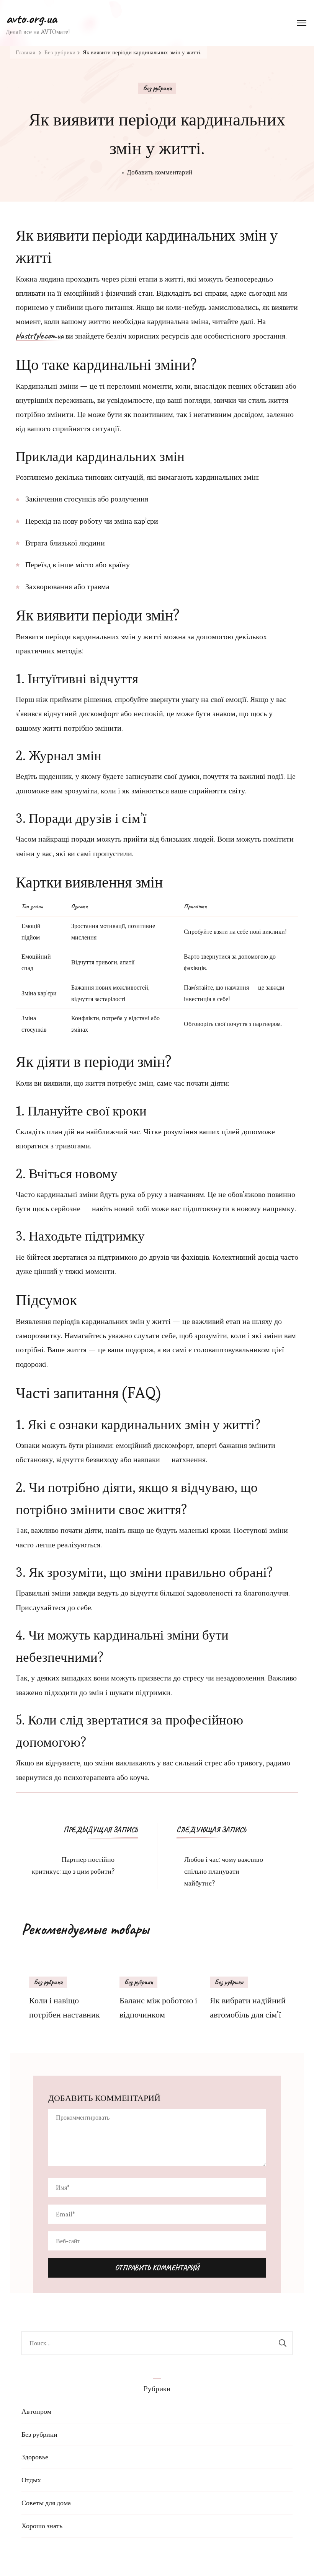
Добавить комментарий (159, 173)
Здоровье (35, 2457)
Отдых (31, 2480)
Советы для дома (46, 2503)
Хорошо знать (42, 2526)
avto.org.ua (31, 18)
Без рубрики (157, 88)
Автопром (36, 2411)
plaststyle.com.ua (40, 336)
